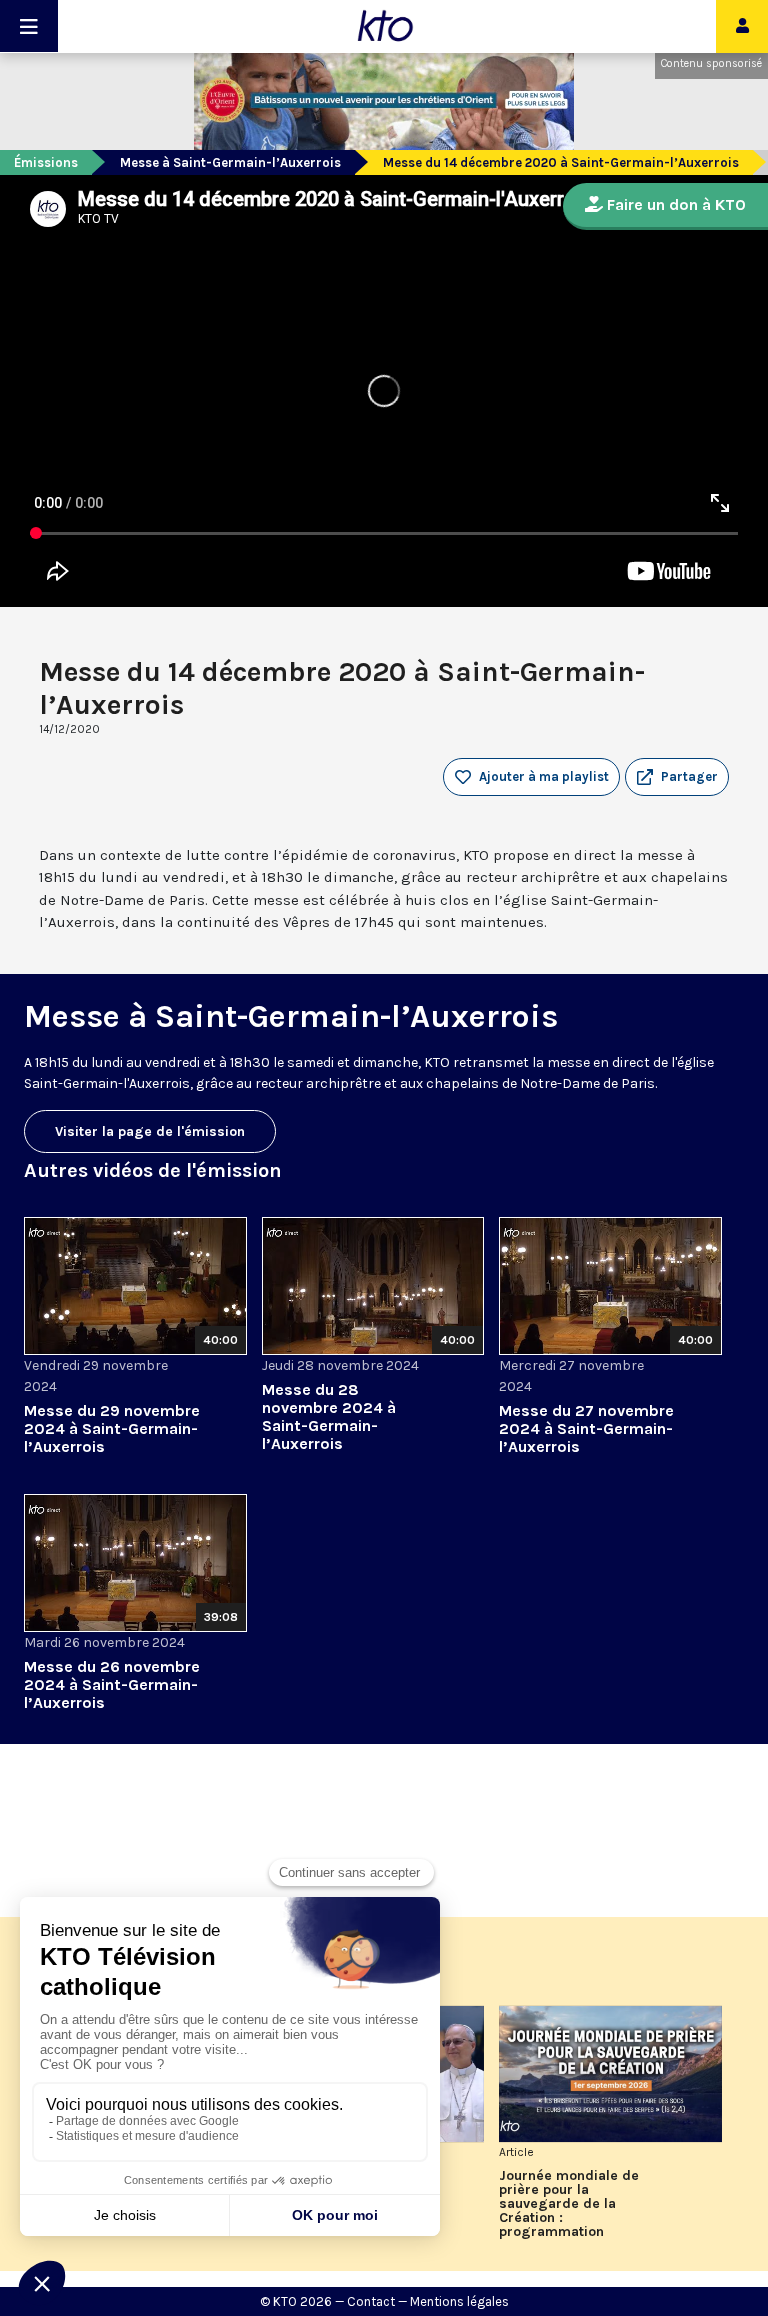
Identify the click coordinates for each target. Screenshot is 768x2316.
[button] (677, 777)
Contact (371, 2301)
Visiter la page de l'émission (150, 1131)
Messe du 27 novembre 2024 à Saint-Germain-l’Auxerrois (586, 1428)
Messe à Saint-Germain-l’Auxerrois (230, 162)
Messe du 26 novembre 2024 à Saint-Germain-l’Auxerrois (112, 1684)
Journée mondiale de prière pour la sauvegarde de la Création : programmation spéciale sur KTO (569, 2204)
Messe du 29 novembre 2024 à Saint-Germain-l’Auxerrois (112, 1428)
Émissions (46, 162)
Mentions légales (459, 2301)
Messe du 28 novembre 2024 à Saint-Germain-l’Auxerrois (329, 1416)
